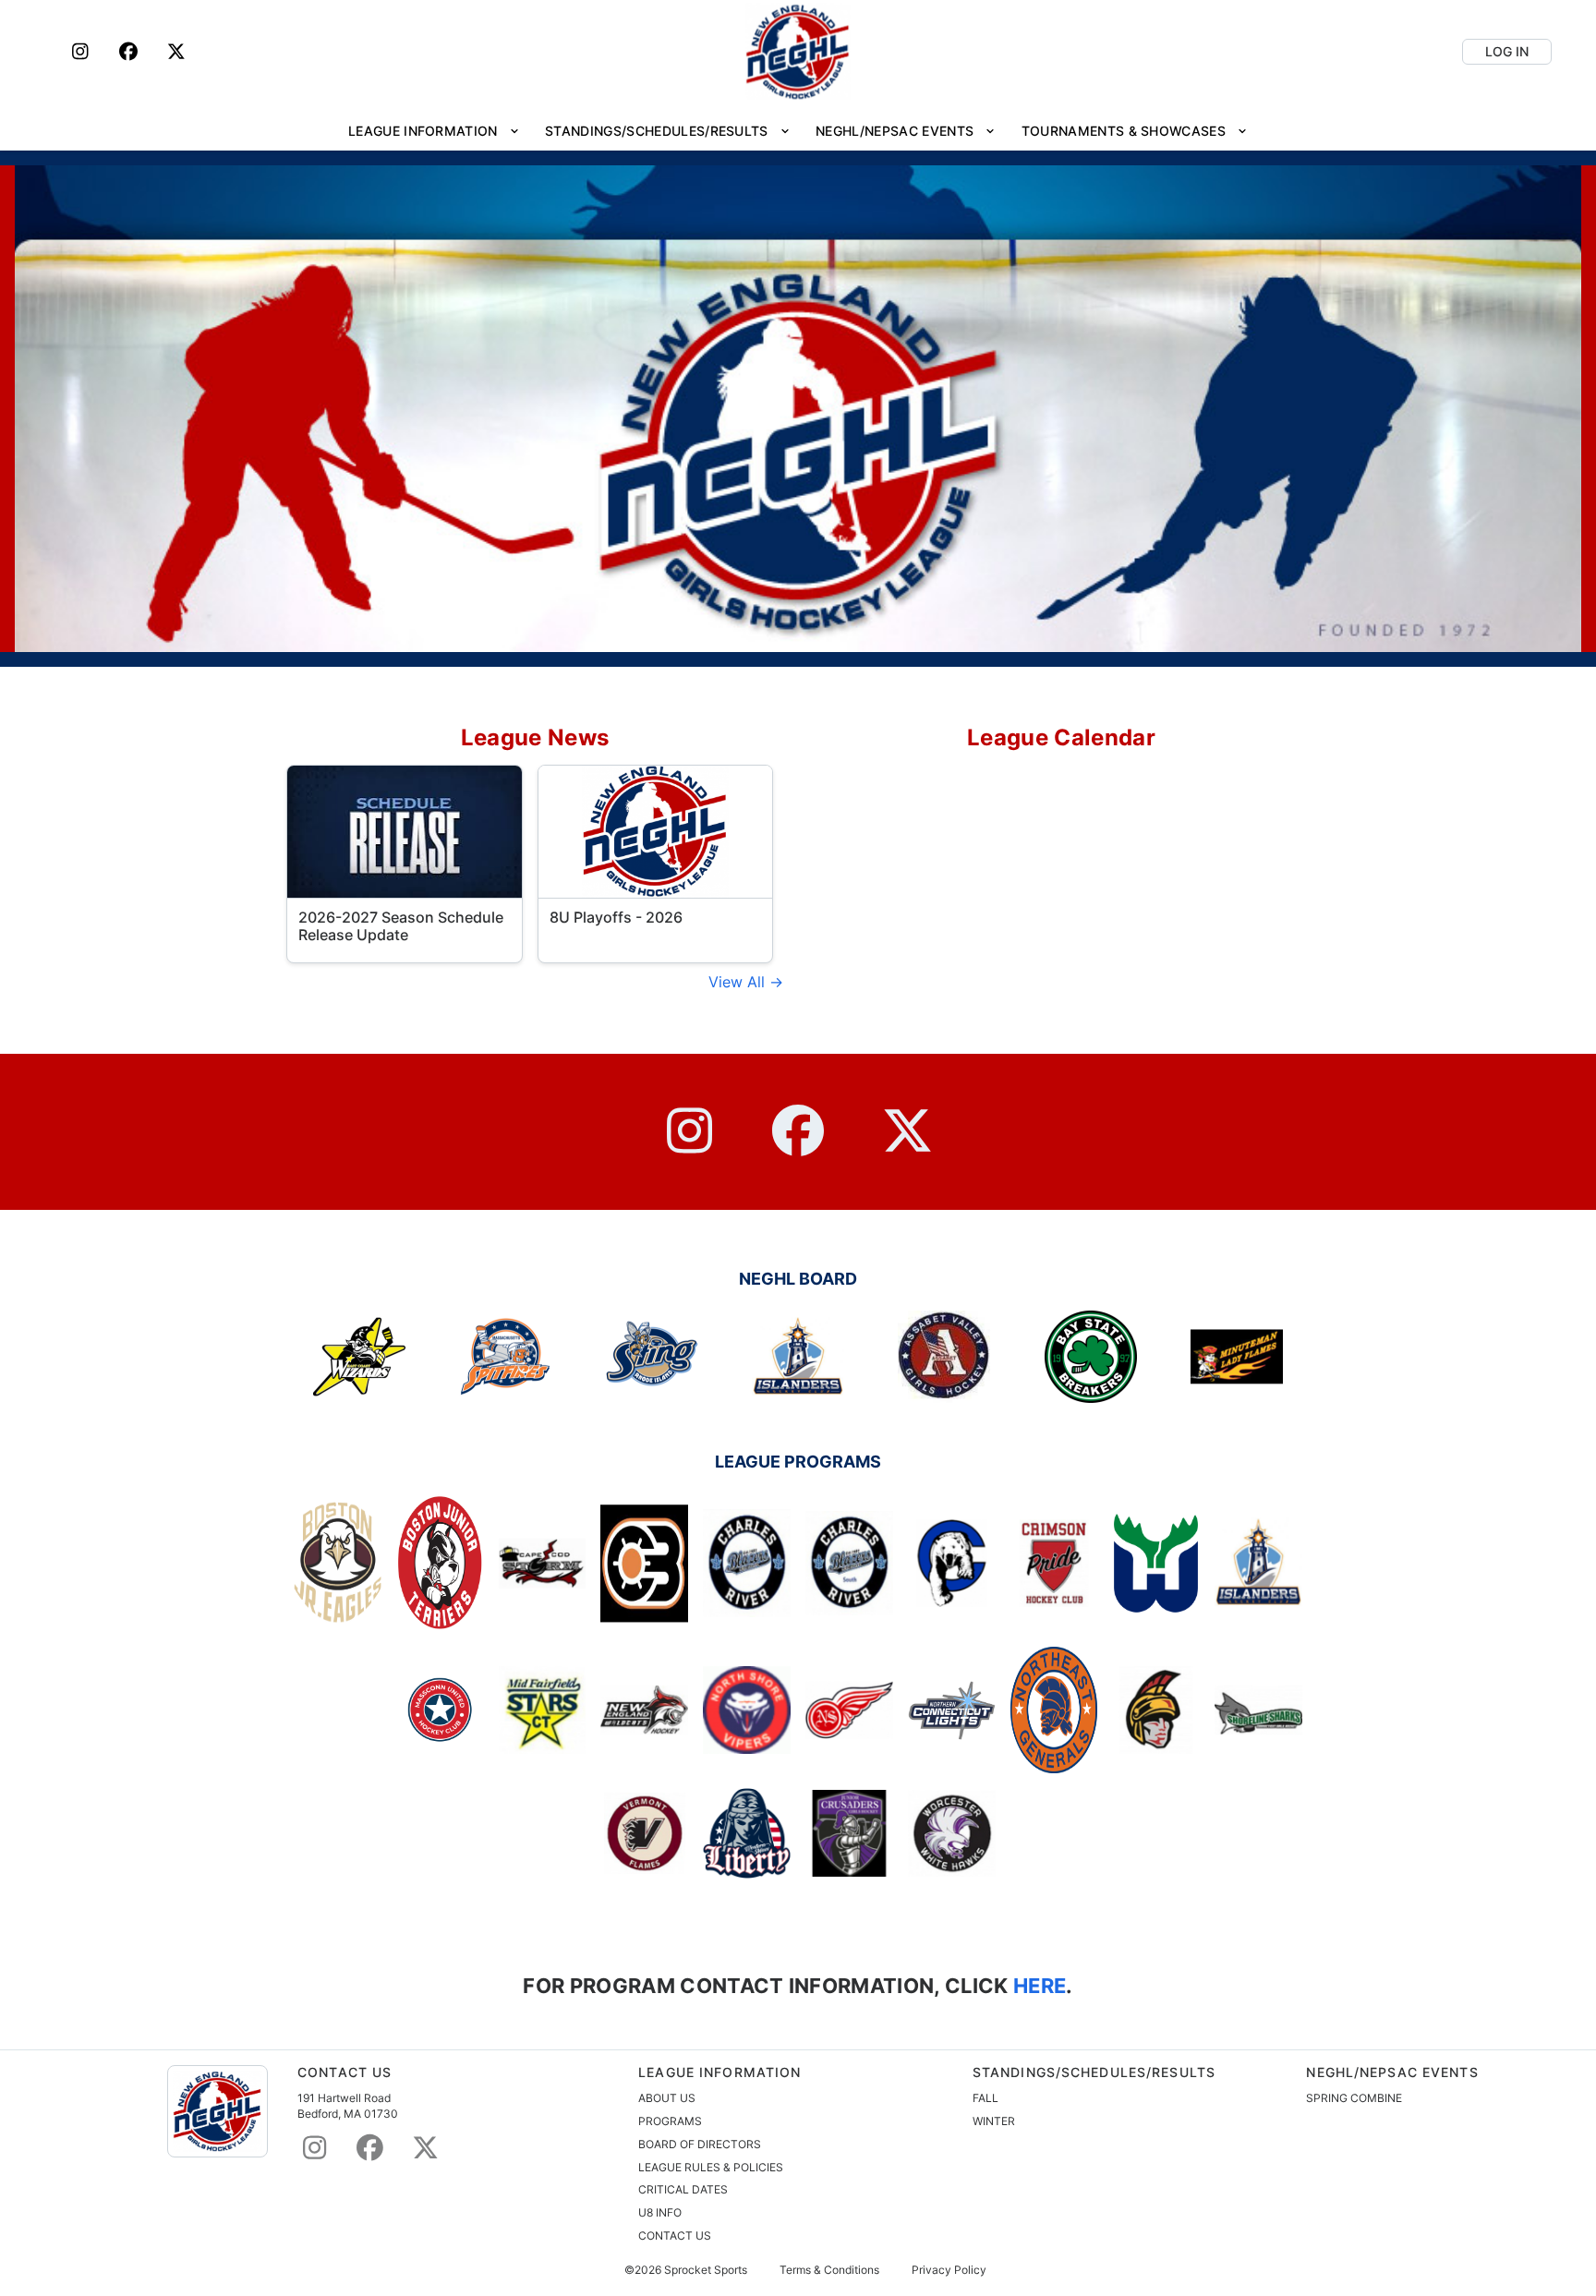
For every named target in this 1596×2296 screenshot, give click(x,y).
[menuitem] (434, 131)
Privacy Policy (949, 2270)
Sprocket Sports (706, 2270)
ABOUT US (667, 2098)
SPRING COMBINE (1354, 2098)
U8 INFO (660, 2212)
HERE (1038, 1985)
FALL (985, 2098)
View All (739, 982)
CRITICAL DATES (683, 2189)
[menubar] (798, 131)
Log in (1507, 51)
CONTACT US (675, 2236)
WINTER (994, 2121)
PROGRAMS (670, 2121)
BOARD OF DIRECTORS (700, 2144)
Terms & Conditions (829, 2270)
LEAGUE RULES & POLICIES (711, 2167)
